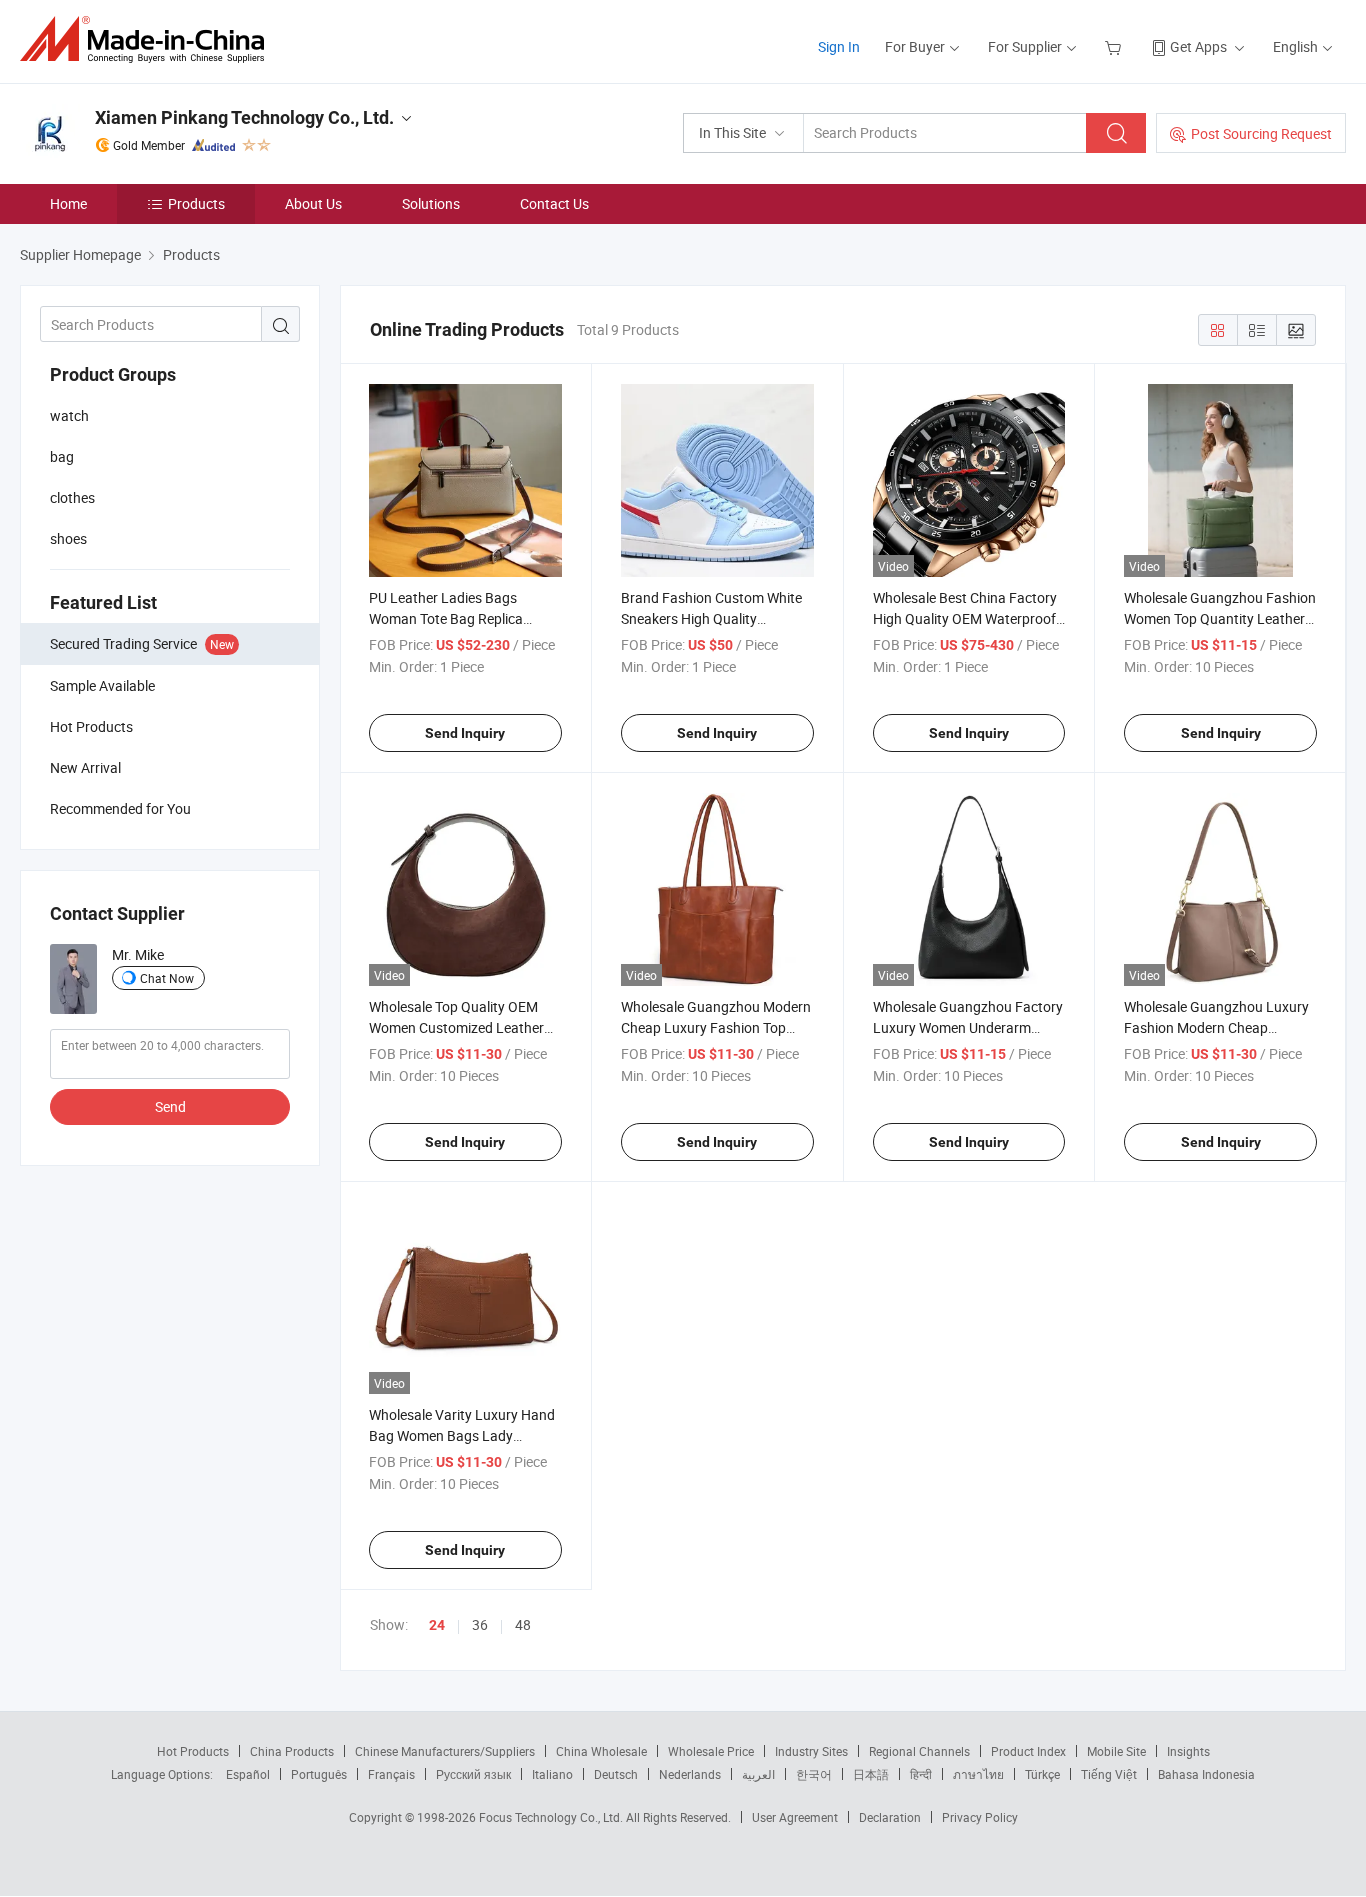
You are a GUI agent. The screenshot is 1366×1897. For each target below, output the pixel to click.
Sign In (839, 46)
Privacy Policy (980, 1817)
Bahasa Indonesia (1206, 1774)
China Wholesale (601, 1751)
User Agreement (795, 1817)
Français (391, 1774)
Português (319, 1774)
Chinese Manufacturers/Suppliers (445, 1751)
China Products (292, 1751)
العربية (758, 1774)
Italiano (552, 1774)
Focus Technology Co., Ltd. (552, 1817)
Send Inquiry (465, 733)
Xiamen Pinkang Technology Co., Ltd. (244, 117)
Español (248, 1774)
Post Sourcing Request (1261, 133)
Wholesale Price (711, 1751)
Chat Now (167, 978)
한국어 (814, 1774)
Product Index (1028, 1751)
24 (437, 1625)
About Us (313, 203)
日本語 (871, 1774)
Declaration (890, 1817)
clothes (72, 497)
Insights (1188, 1751)
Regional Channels (919, 1751)
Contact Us (554, 203)
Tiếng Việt (1109, 1774)
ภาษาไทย (978, 1774)
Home (68, 203)
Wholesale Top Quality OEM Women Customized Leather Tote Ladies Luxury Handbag (458, 1027)
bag (62, 456)
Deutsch (616, 1774)
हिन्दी (921, 1774)
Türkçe (1042, 1774)
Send (170, 1106)
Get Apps (1198, 46)
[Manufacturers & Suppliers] (148, 39)
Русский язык (473, 1774)
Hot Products (193, 1751)
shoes (68, 538)
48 (523, 1624)
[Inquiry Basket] (1115, 46)
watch (69, 415)
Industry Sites (811, 1751)
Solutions (431, 203)
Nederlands (690, 1774)
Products (196, 203)
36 (480, 1624)
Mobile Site (1116, 1751)
